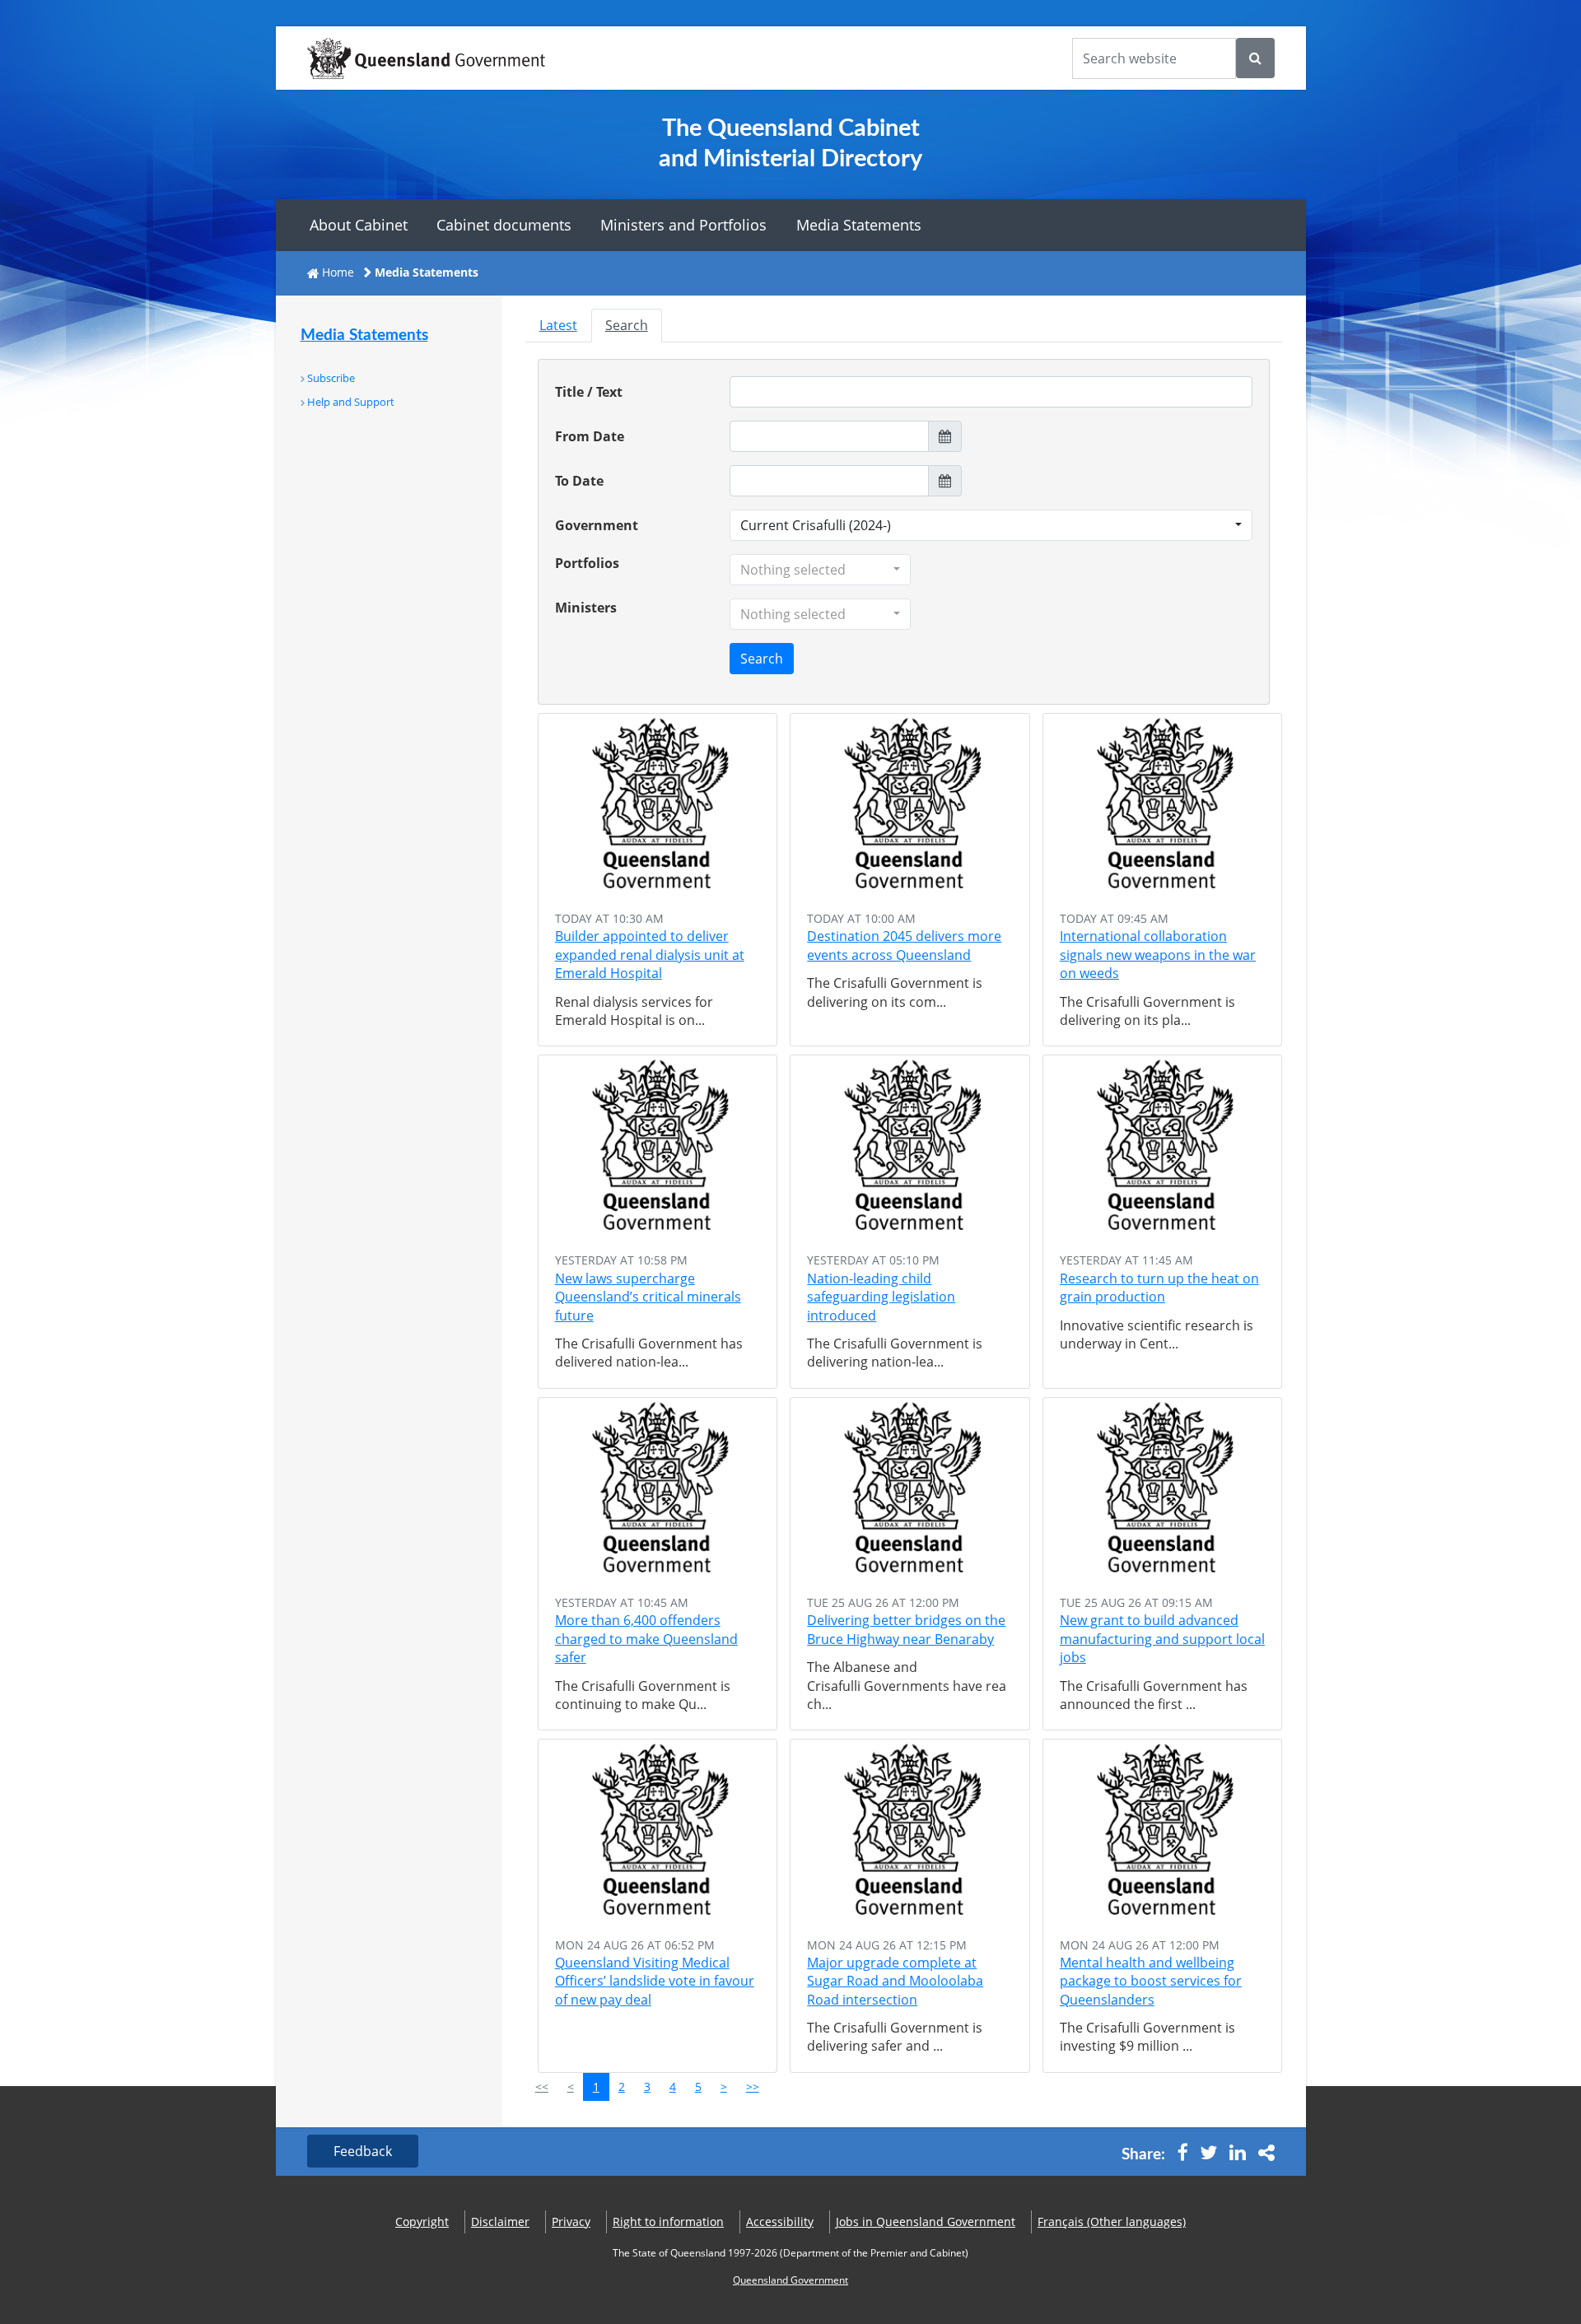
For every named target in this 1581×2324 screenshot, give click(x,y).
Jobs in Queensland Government (926, 2222)
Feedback (363, 2151)
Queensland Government (790, 2280)
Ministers (586, 608)
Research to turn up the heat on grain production (1159, 1288)
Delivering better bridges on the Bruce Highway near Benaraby (906, 1629)
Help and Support (351, 402)
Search (627, 325)
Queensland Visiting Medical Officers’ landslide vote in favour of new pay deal (655, 1981)
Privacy (571, 2222)
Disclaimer (500, 2222)
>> (753, 2086)
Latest (558, 325)
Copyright (422, 2222)
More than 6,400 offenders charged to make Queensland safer (646, 1639)
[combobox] (991, 525)
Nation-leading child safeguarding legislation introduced (881, 1297)
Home (338, 272)
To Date (579, 481)
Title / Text (589, 392)
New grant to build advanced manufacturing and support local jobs (1162, 1639)
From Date (590, 436)
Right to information (668, 2222)
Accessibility (780, 2222)
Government (597, 525)
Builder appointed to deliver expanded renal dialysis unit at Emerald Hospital (650, 955)
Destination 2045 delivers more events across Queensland (904, 945)
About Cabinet (359, 225)
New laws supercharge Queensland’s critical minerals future (648, 1297)
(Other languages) (1112, 2222)
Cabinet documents (504, 225)
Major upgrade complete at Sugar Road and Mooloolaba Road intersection (895, 1981)
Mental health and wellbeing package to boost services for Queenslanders (1151, 1981)
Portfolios (587, 563)
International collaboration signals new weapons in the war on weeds (1158, 955)
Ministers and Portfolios (683, 225)
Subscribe (331, 378)
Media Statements (859, 225)
